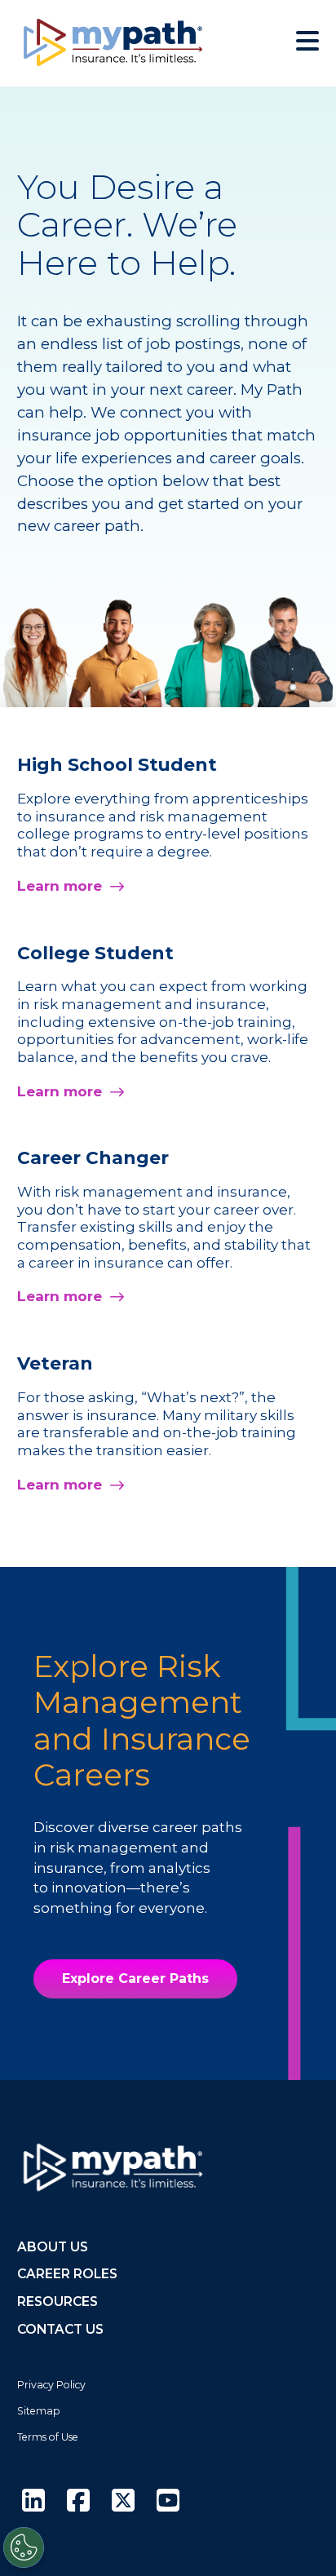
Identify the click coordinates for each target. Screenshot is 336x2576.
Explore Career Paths (135, 1978)
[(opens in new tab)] (33, 2501)
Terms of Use (48, 2437)
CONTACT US (60, 2329)
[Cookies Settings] (24, 2547)
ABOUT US (53, 2247)
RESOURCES (57, 2302)
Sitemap (39, 2411)
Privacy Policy (51, 2385)
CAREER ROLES (67, 2274)
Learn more (60, 886)
